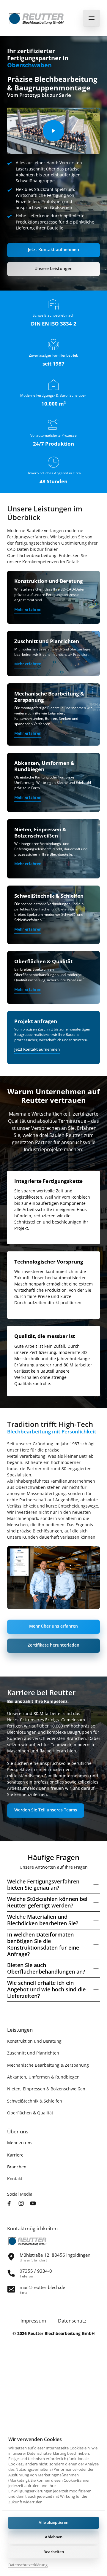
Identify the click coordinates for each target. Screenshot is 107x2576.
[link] (28, 610)
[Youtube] (34, 2204)
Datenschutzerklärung (28, 2565)
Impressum (33, 2321)
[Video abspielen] (53, 131)
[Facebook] (11, 2204)
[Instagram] (23, 2204)
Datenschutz (72, 2321)
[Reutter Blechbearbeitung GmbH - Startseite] (37, 18)
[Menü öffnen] (92, 18)
